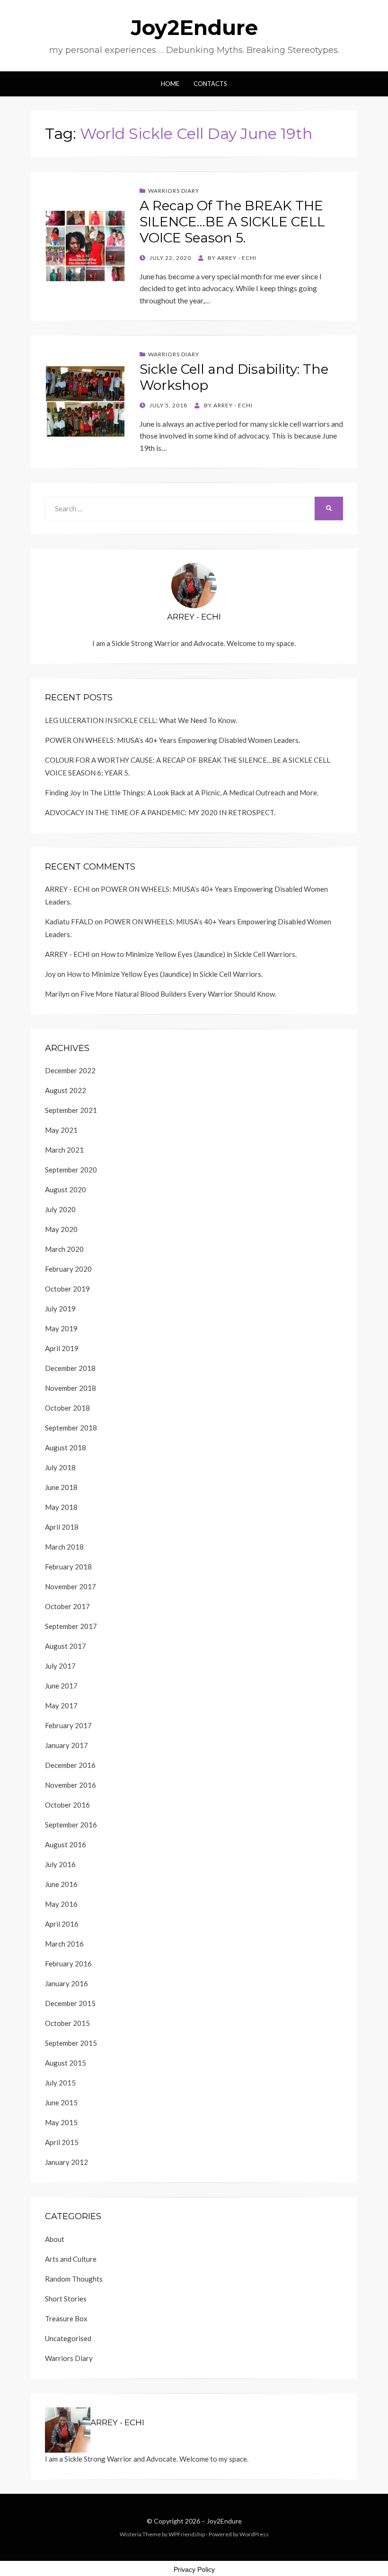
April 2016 (62, 1924)
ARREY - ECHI (67, 889)
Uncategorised (68, 2338)
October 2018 (67, 1408)
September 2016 (71, 1825)
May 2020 (61, 1229)
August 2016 (66, 1844)
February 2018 (68, 1567)
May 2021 (61, 1130)
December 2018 (70, 1368)
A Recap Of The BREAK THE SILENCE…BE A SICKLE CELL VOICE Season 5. (232, 221)
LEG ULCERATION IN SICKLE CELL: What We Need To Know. (141, 720)
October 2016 (67, 1805)
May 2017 (61, 1706)
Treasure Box (66, 2318)
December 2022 (70, 1070)
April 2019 (62, 1348)
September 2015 (71, 2043)
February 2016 (68, 1964)
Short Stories (66, 2299)
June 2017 (61, 1686)
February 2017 (68, 1725)
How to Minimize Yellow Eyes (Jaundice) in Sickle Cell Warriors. (199, 954)
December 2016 (70, 1765)
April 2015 (62, 2142)
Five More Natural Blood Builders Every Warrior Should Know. (178, 994)
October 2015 (67, 2023)
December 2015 (70, 2003)
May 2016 (61, 1904)
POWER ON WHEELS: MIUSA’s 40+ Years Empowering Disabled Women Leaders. (172, 740)
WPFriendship (187, 2534)
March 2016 (64, 1944)
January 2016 (66, 1983)
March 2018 (64, 1547)
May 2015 (61, 2122)
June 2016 (61, 1884)
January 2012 (66, 2162)
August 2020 (66, 1189)
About (55, 2239)
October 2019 (67, 1289)
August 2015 (66, 2063)
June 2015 (61, 2102)
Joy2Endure (194, 27)
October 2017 (67, 1606)
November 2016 (71, 1785)
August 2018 (66, 1447)
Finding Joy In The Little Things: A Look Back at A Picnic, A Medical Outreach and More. (182, 793)
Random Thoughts (74, 2279)
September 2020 (71, 1170)
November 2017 (71, 1586)
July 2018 (60, 1467)
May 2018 (61, 1507)
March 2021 (64, 1150)
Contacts (210, 84)
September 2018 (71, 1428)
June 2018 (61, 1487)
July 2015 (60, 2083)
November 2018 (71, 1388)
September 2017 (71, 1626)
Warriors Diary (174, 191)
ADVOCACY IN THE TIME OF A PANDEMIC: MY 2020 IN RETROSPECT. (160, 812)
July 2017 (60, 1666)
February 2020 (68, 1269)
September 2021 (71, 1110)
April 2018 (62, 1527)
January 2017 (66, 1745)
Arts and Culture (71, 2259)
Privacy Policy (194, 2569)
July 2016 (60, 1864)
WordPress (254, 2534)
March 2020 (64, 1249)
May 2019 (61, 1328)
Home (170, 84)
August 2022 (66, 1090)
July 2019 (60, 1309)
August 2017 (66, 1646)
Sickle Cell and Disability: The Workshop (234, 377)
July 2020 (60, 1209)
